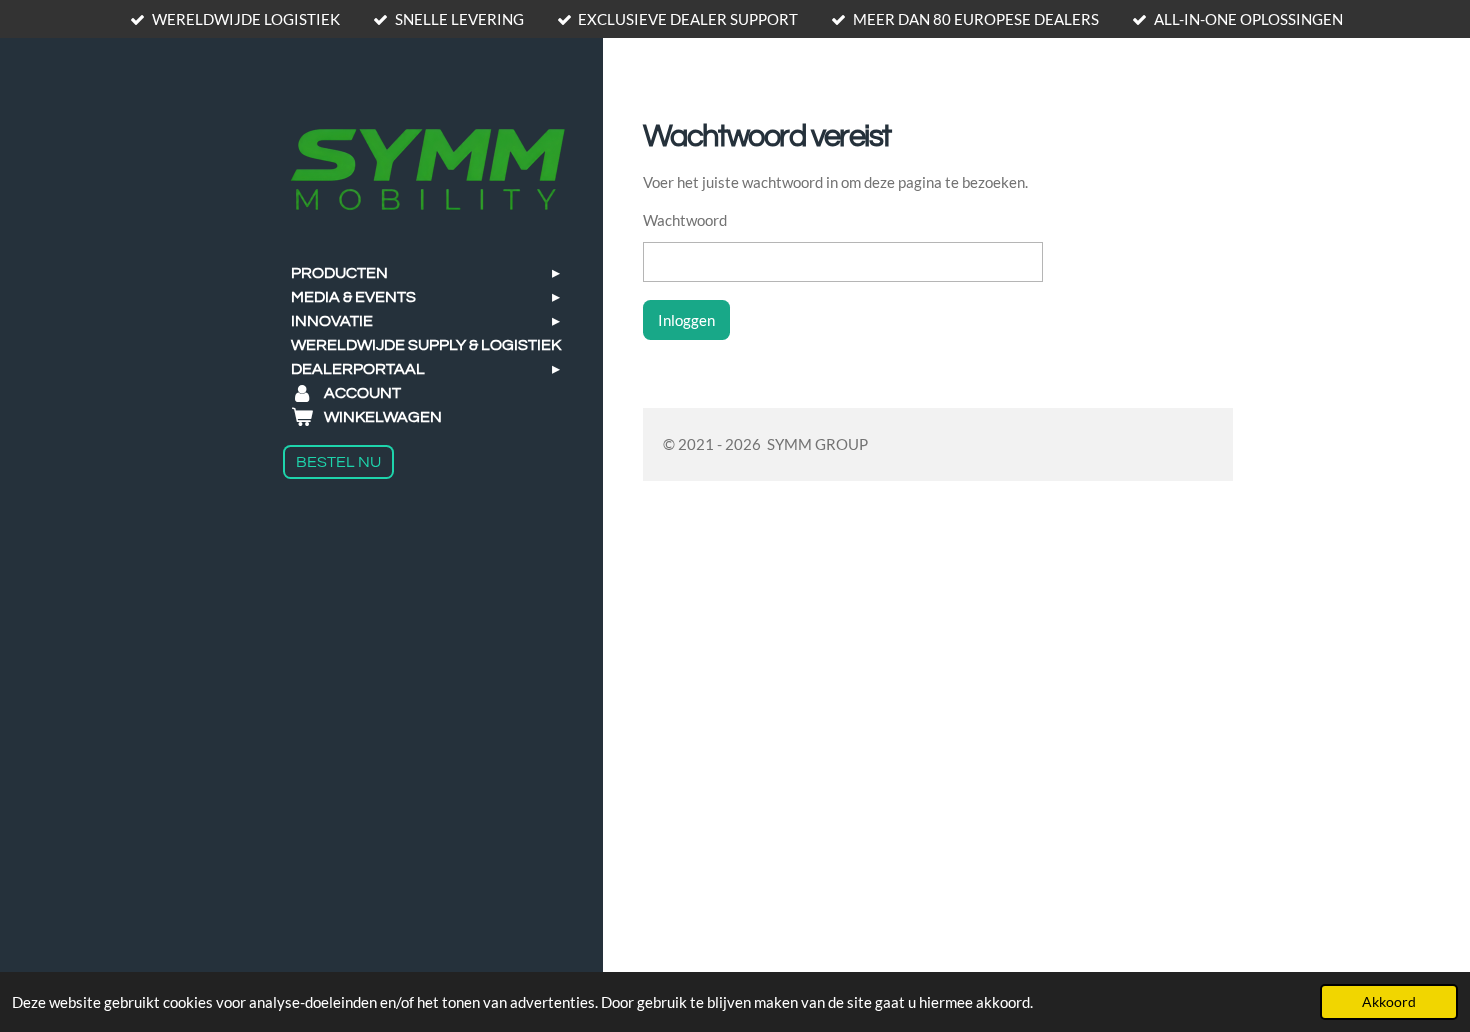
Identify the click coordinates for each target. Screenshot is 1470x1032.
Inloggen (686, 320)
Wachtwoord (685, 220)
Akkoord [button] (1389, 1002)
